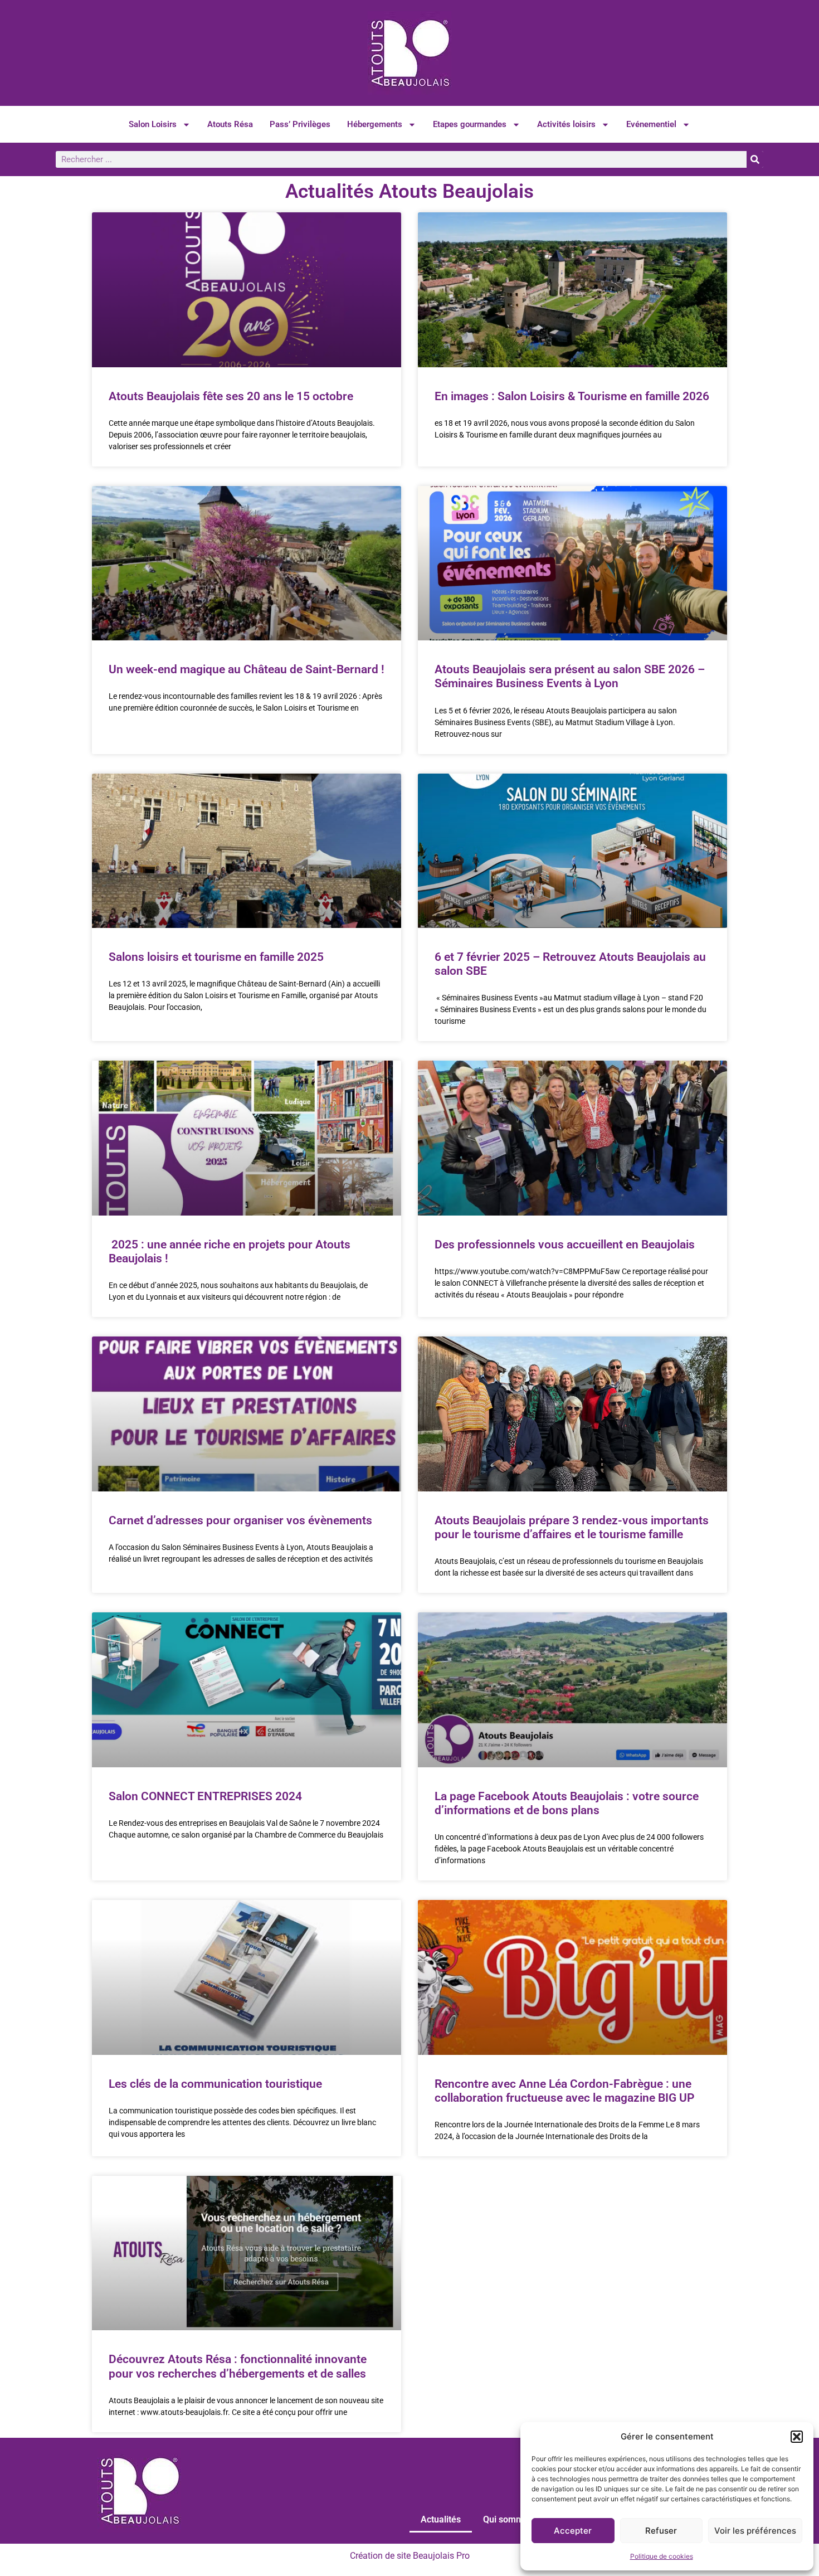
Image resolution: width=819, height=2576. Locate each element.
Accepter (573, 2531)
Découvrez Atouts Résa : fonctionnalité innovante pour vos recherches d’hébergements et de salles (238, 2366)
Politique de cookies (662, 2556)
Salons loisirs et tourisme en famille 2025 (216, 957)
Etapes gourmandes (470, 124)
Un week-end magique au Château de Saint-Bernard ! (247, 669)
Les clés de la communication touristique (215, 2084)
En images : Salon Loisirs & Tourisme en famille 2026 (572, 396)
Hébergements (375, 124)
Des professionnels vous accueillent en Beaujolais (565, 1245)
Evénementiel (651, 124)
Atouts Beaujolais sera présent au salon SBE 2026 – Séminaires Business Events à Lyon (570, 676)
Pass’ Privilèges (300, 124)
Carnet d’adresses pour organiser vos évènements (240, 1520)
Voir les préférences (755, 2531)
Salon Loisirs (153, 124)
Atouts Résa (230, 124)
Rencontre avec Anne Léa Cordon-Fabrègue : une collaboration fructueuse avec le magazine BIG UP (564, 2091)
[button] (797, 2437)
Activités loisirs (566, 124)
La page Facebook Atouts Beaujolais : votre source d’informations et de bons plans (567, 1803)
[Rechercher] (755, 159)
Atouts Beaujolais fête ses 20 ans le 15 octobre (231, 396)
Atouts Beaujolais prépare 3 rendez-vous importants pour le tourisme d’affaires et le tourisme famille (572, 1527)
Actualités (441, 2519)
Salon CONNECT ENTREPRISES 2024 (205, 1796)
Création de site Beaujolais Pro (410, 2556)
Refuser (661, 2531)
